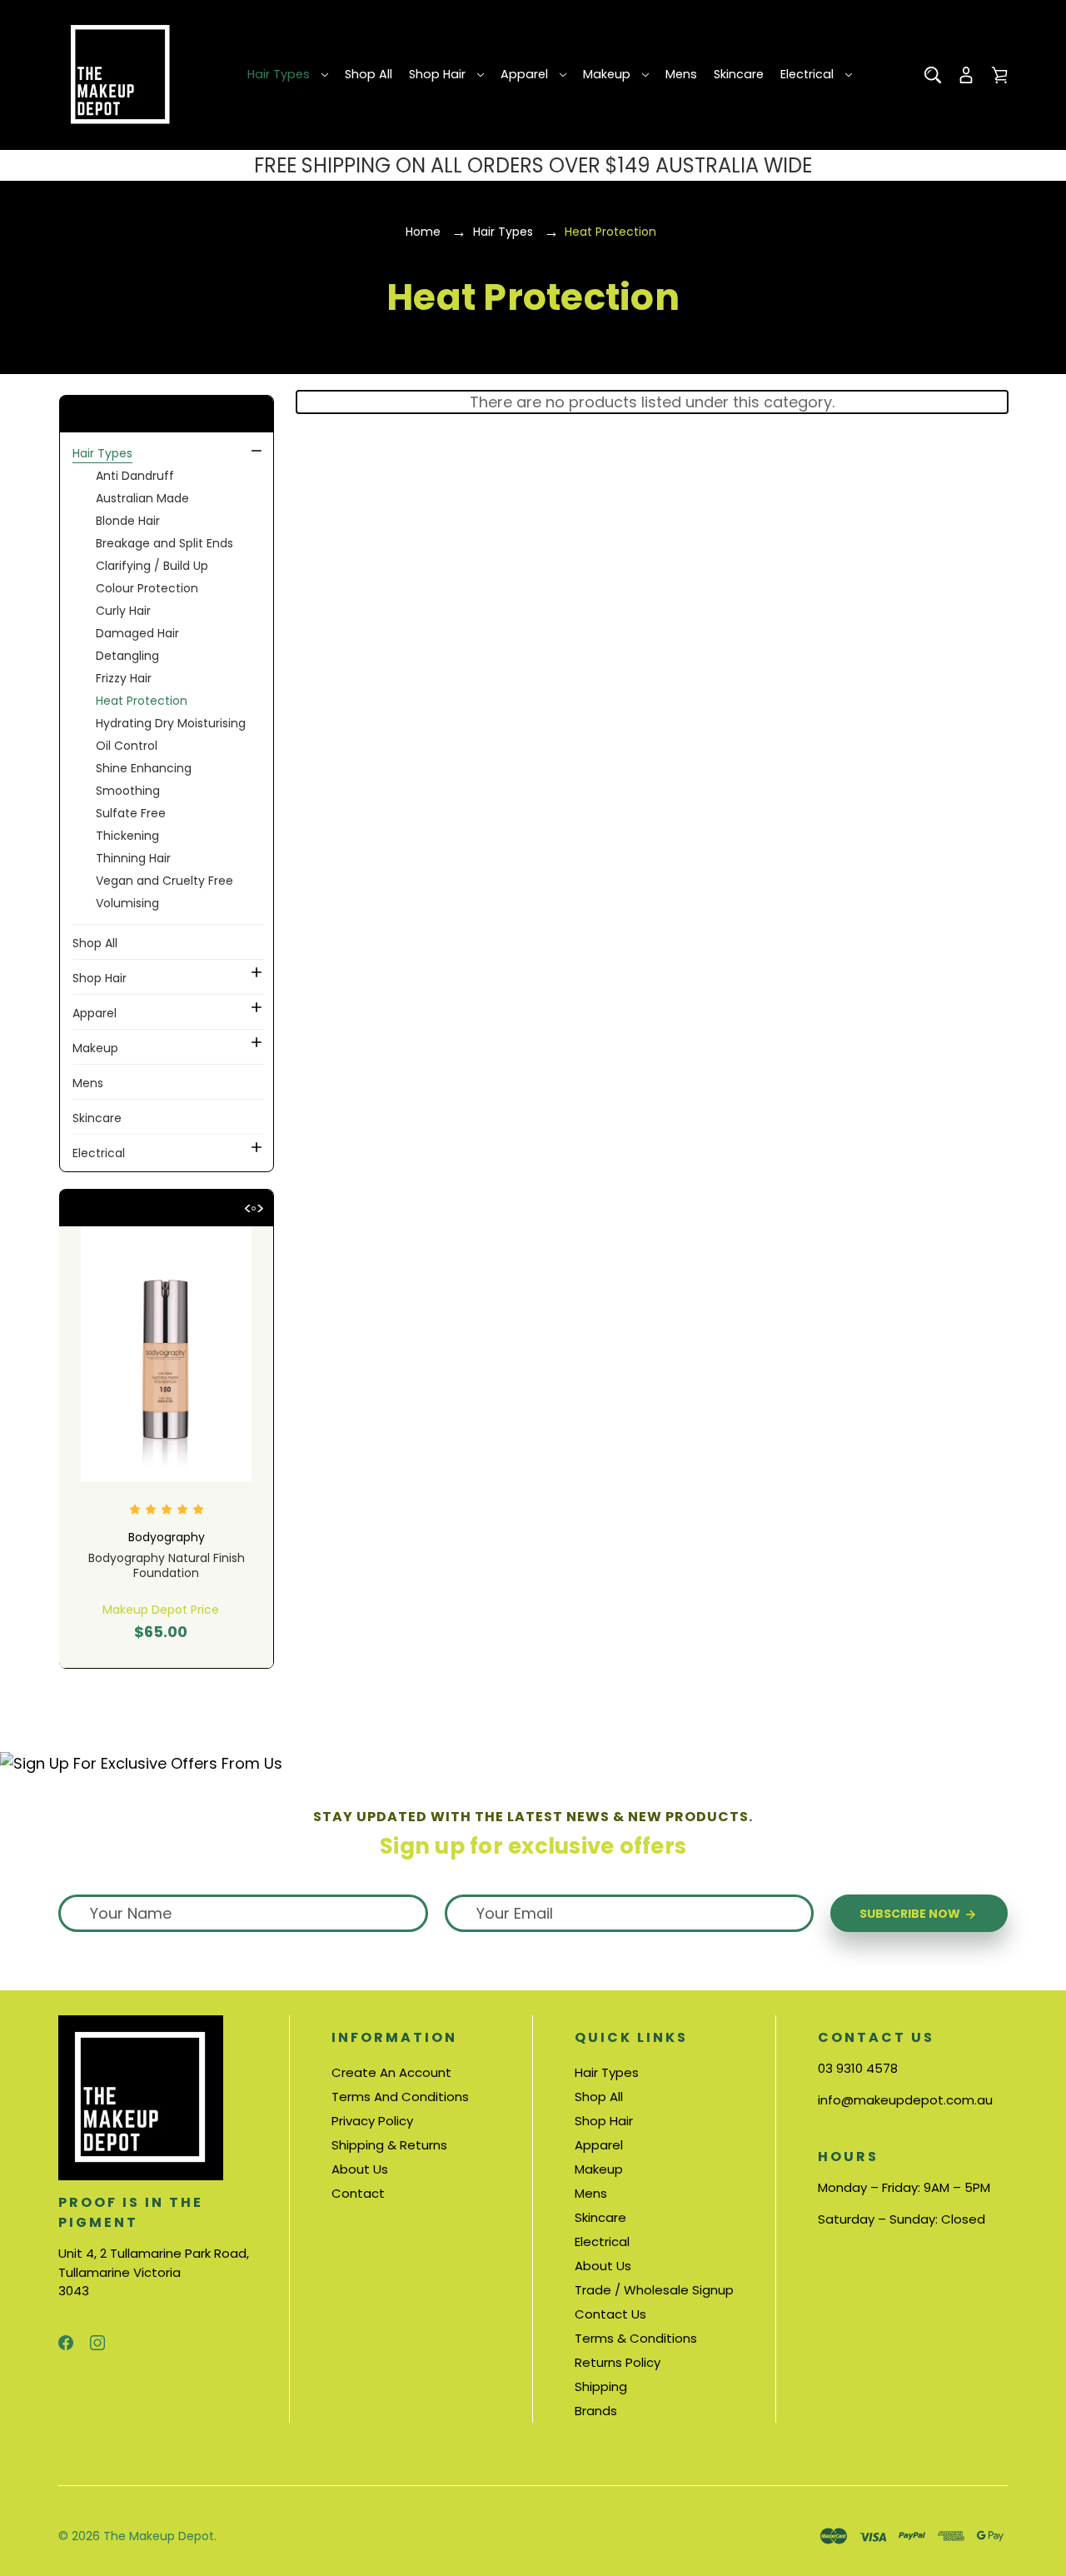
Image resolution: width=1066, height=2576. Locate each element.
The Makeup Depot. (160, 2536)
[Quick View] (167, 1419)
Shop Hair (437, 74)
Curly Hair (123, 611)
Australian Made (142, 498)
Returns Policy (618, 2362)
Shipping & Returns (389, 2145)
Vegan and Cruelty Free (164, 881)
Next (260, 1206)
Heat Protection (142, 701)
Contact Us (610, 2314)
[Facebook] (66, 2343)
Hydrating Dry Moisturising (171, 723)
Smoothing (128, 791)
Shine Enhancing (144, 768)
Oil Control (127, 746)
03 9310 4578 (858, 2068)
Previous (247, 1206)
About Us (360, 2169)
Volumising (127, 903)
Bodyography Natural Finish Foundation (167, 1565)
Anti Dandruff (135, 476)
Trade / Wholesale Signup (654, 2290)
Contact (358, 2193)
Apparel (524, 74)
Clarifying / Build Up (152, 566)
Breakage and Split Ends (164, 543)
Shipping (601, 2386)
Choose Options (167, 1614)
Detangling (127, 656)
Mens (681, 74)
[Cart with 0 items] (999, 75)
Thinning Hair (133, 858)
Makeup (607, 74)
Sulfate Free (131, 813)
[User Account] (966, 75)
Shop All (369, 74)
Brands (596, 2411)
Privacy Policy (372, 2121)
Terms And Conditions (400, 2097)
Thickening (127, 836)
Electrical (807, 74)
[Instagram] (97, 2343)
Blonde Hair (128, 521)
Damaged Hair (137, 633)
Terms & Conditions (636, 2338)
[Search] (933, 75)
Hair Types (279, 74)
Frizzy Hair (124, 678)
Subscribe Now (911, 1914)
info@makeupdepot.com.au (905, 2100)
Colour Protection (147, 588)
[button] (166, 414)
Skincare (739, 74)
